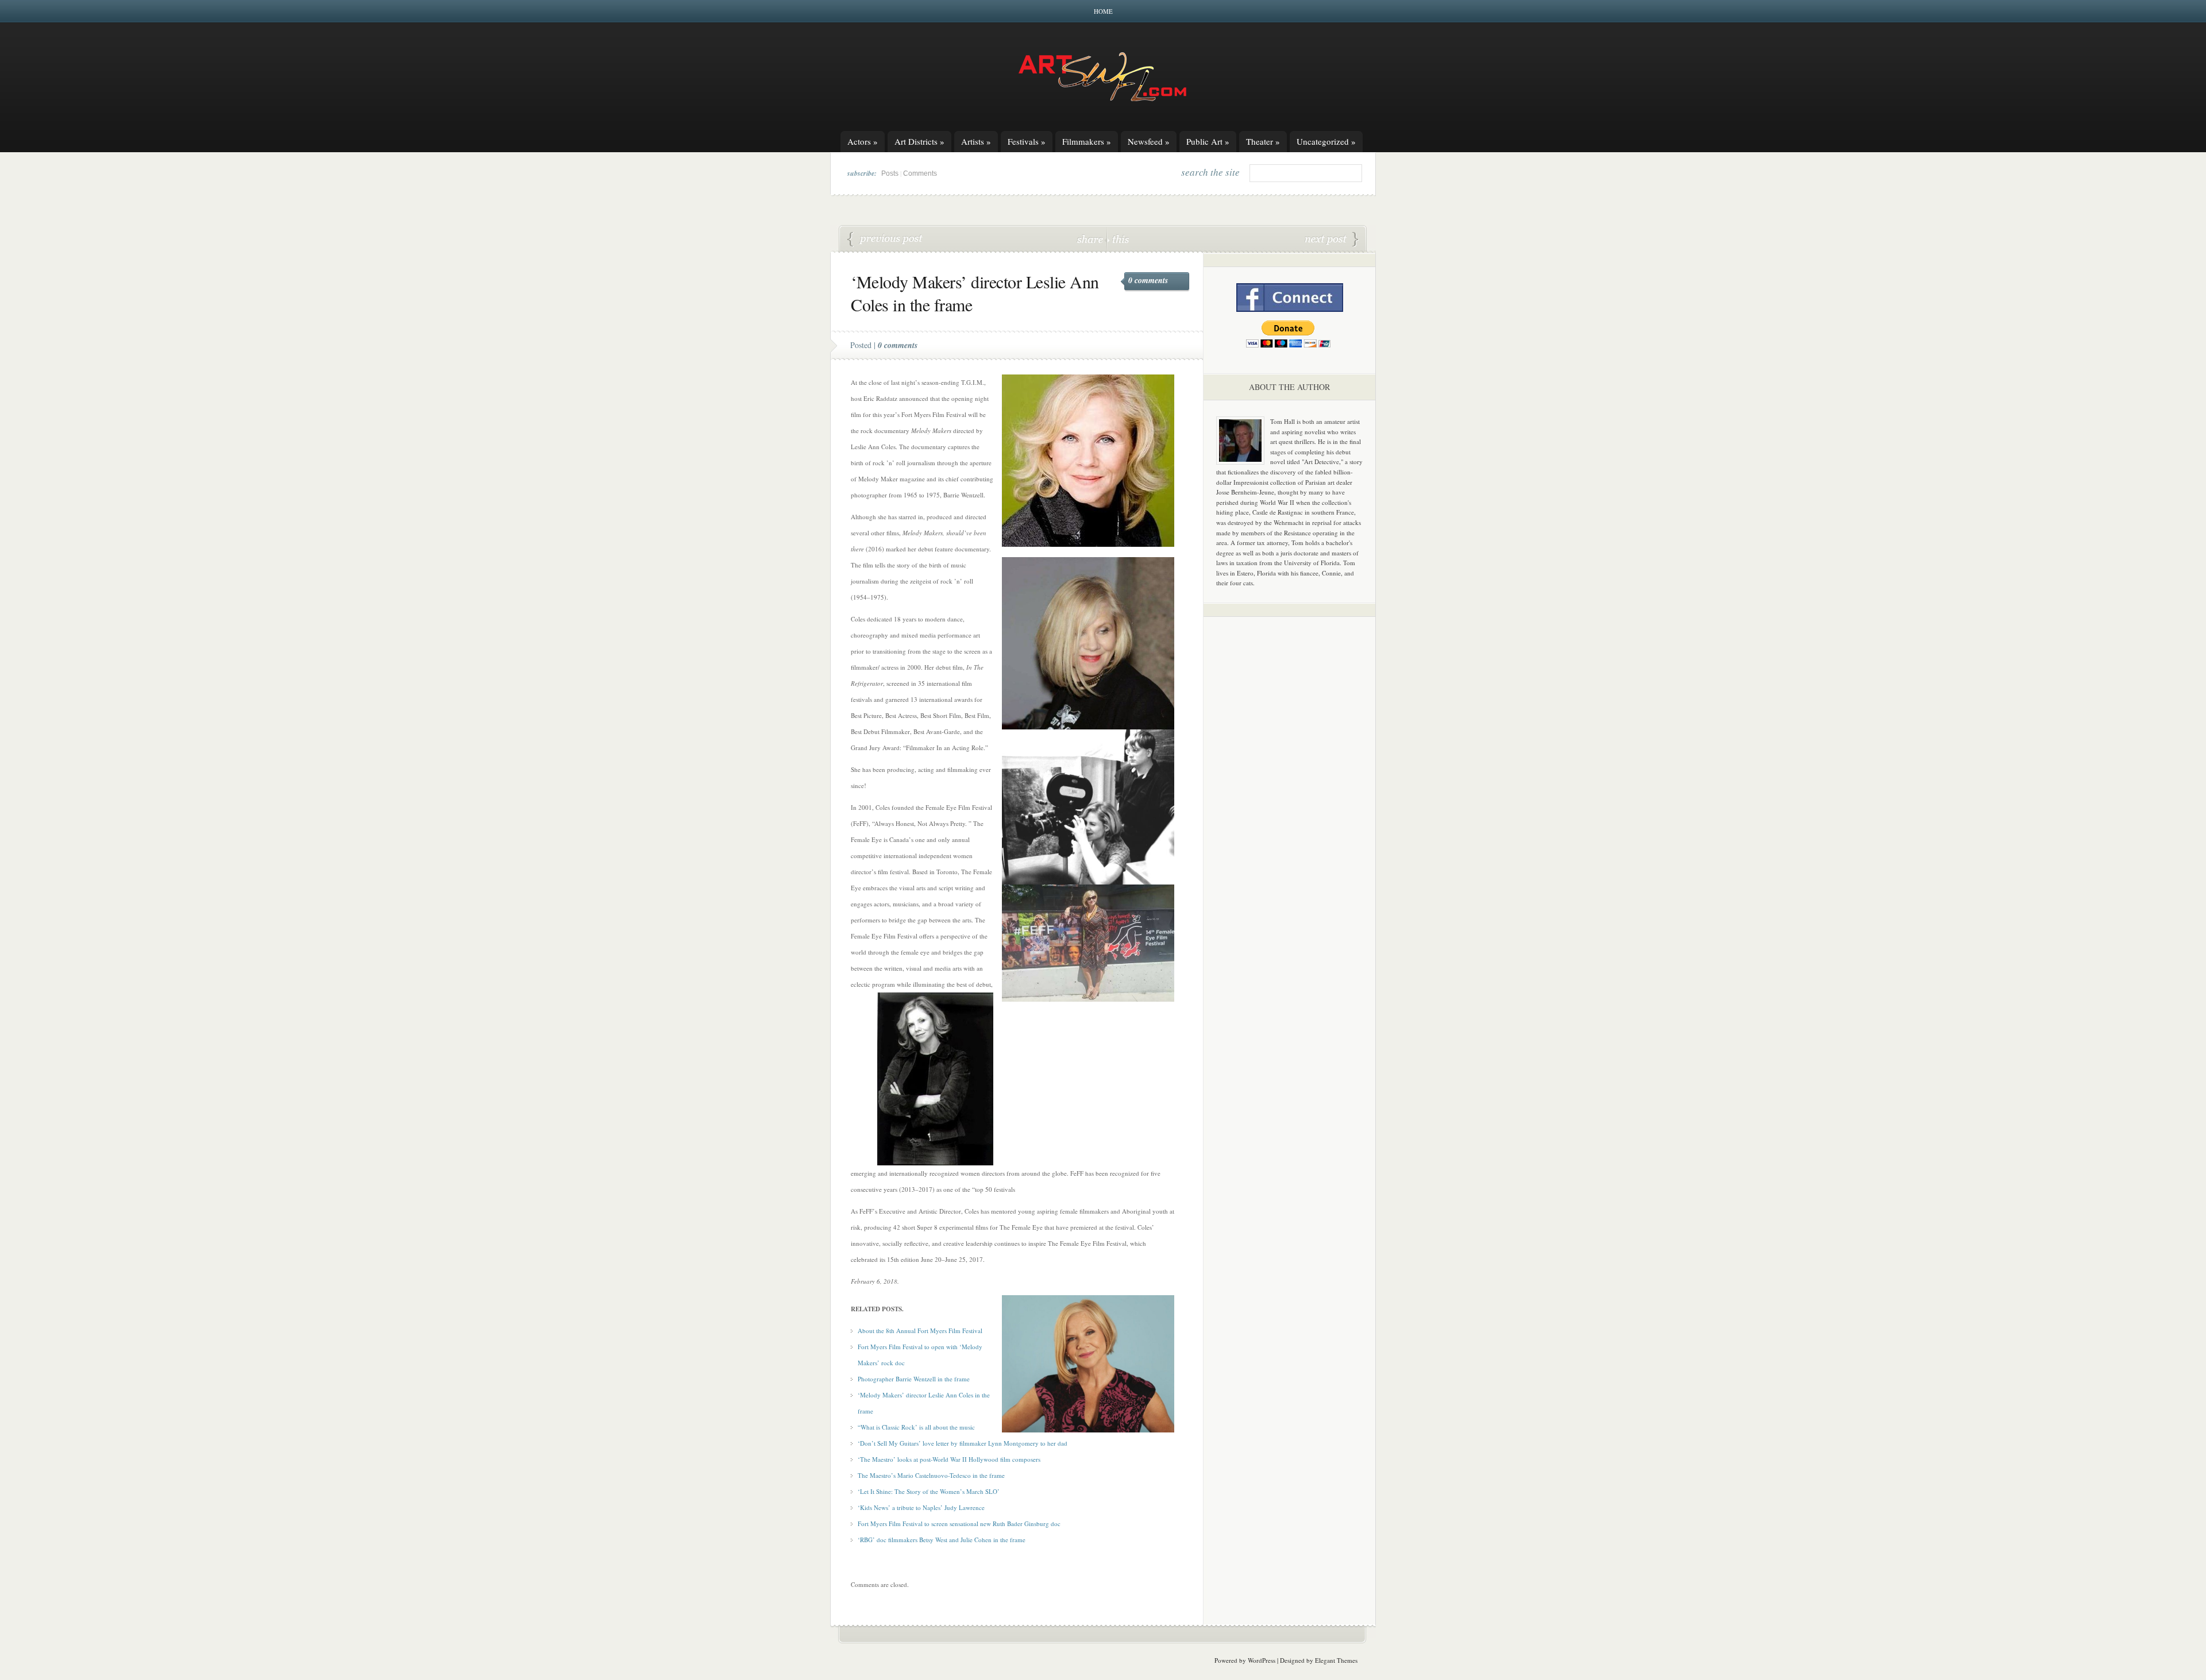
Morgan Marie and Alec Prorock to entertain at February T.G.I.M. (885, 240)
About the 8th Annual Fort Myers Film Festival (920, 1331)
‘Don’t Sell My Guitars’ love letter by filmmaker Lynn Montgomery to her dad (963, 1443)
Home (1103, 11)
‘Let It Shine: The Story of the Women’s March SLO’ (929, 1491)
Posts (890, 173)
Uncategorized (1326, 141)
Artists (976, 141)
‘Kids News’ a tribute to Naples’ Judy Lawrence (921, 1507)
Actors (863, 141)
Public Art (1208, 141)
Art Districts (919, 141)
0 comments (1148, 280)
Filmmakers (1087, 141)
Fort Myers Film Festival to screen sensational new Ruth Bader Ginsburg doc (959, 1523)
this (1118, 239)
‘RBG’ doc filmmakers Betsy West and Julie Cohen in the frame (942, 1540)
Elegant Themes (1336, 1660)
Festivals (1027, 141)
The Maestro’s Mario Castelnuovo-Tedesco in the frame (931, 1475)
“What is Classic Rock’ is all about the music (916, 1427)
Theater (1263, 141)
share (1091, 239)
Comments (920, 173)
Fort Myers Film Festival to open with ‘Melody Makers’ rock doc (1332, 240)
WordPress (1262, 1660)
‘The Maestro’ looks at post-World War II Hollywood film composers (949, 1459)
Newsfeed (1149, 141)
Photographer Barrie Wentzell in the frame (914, 1379)
